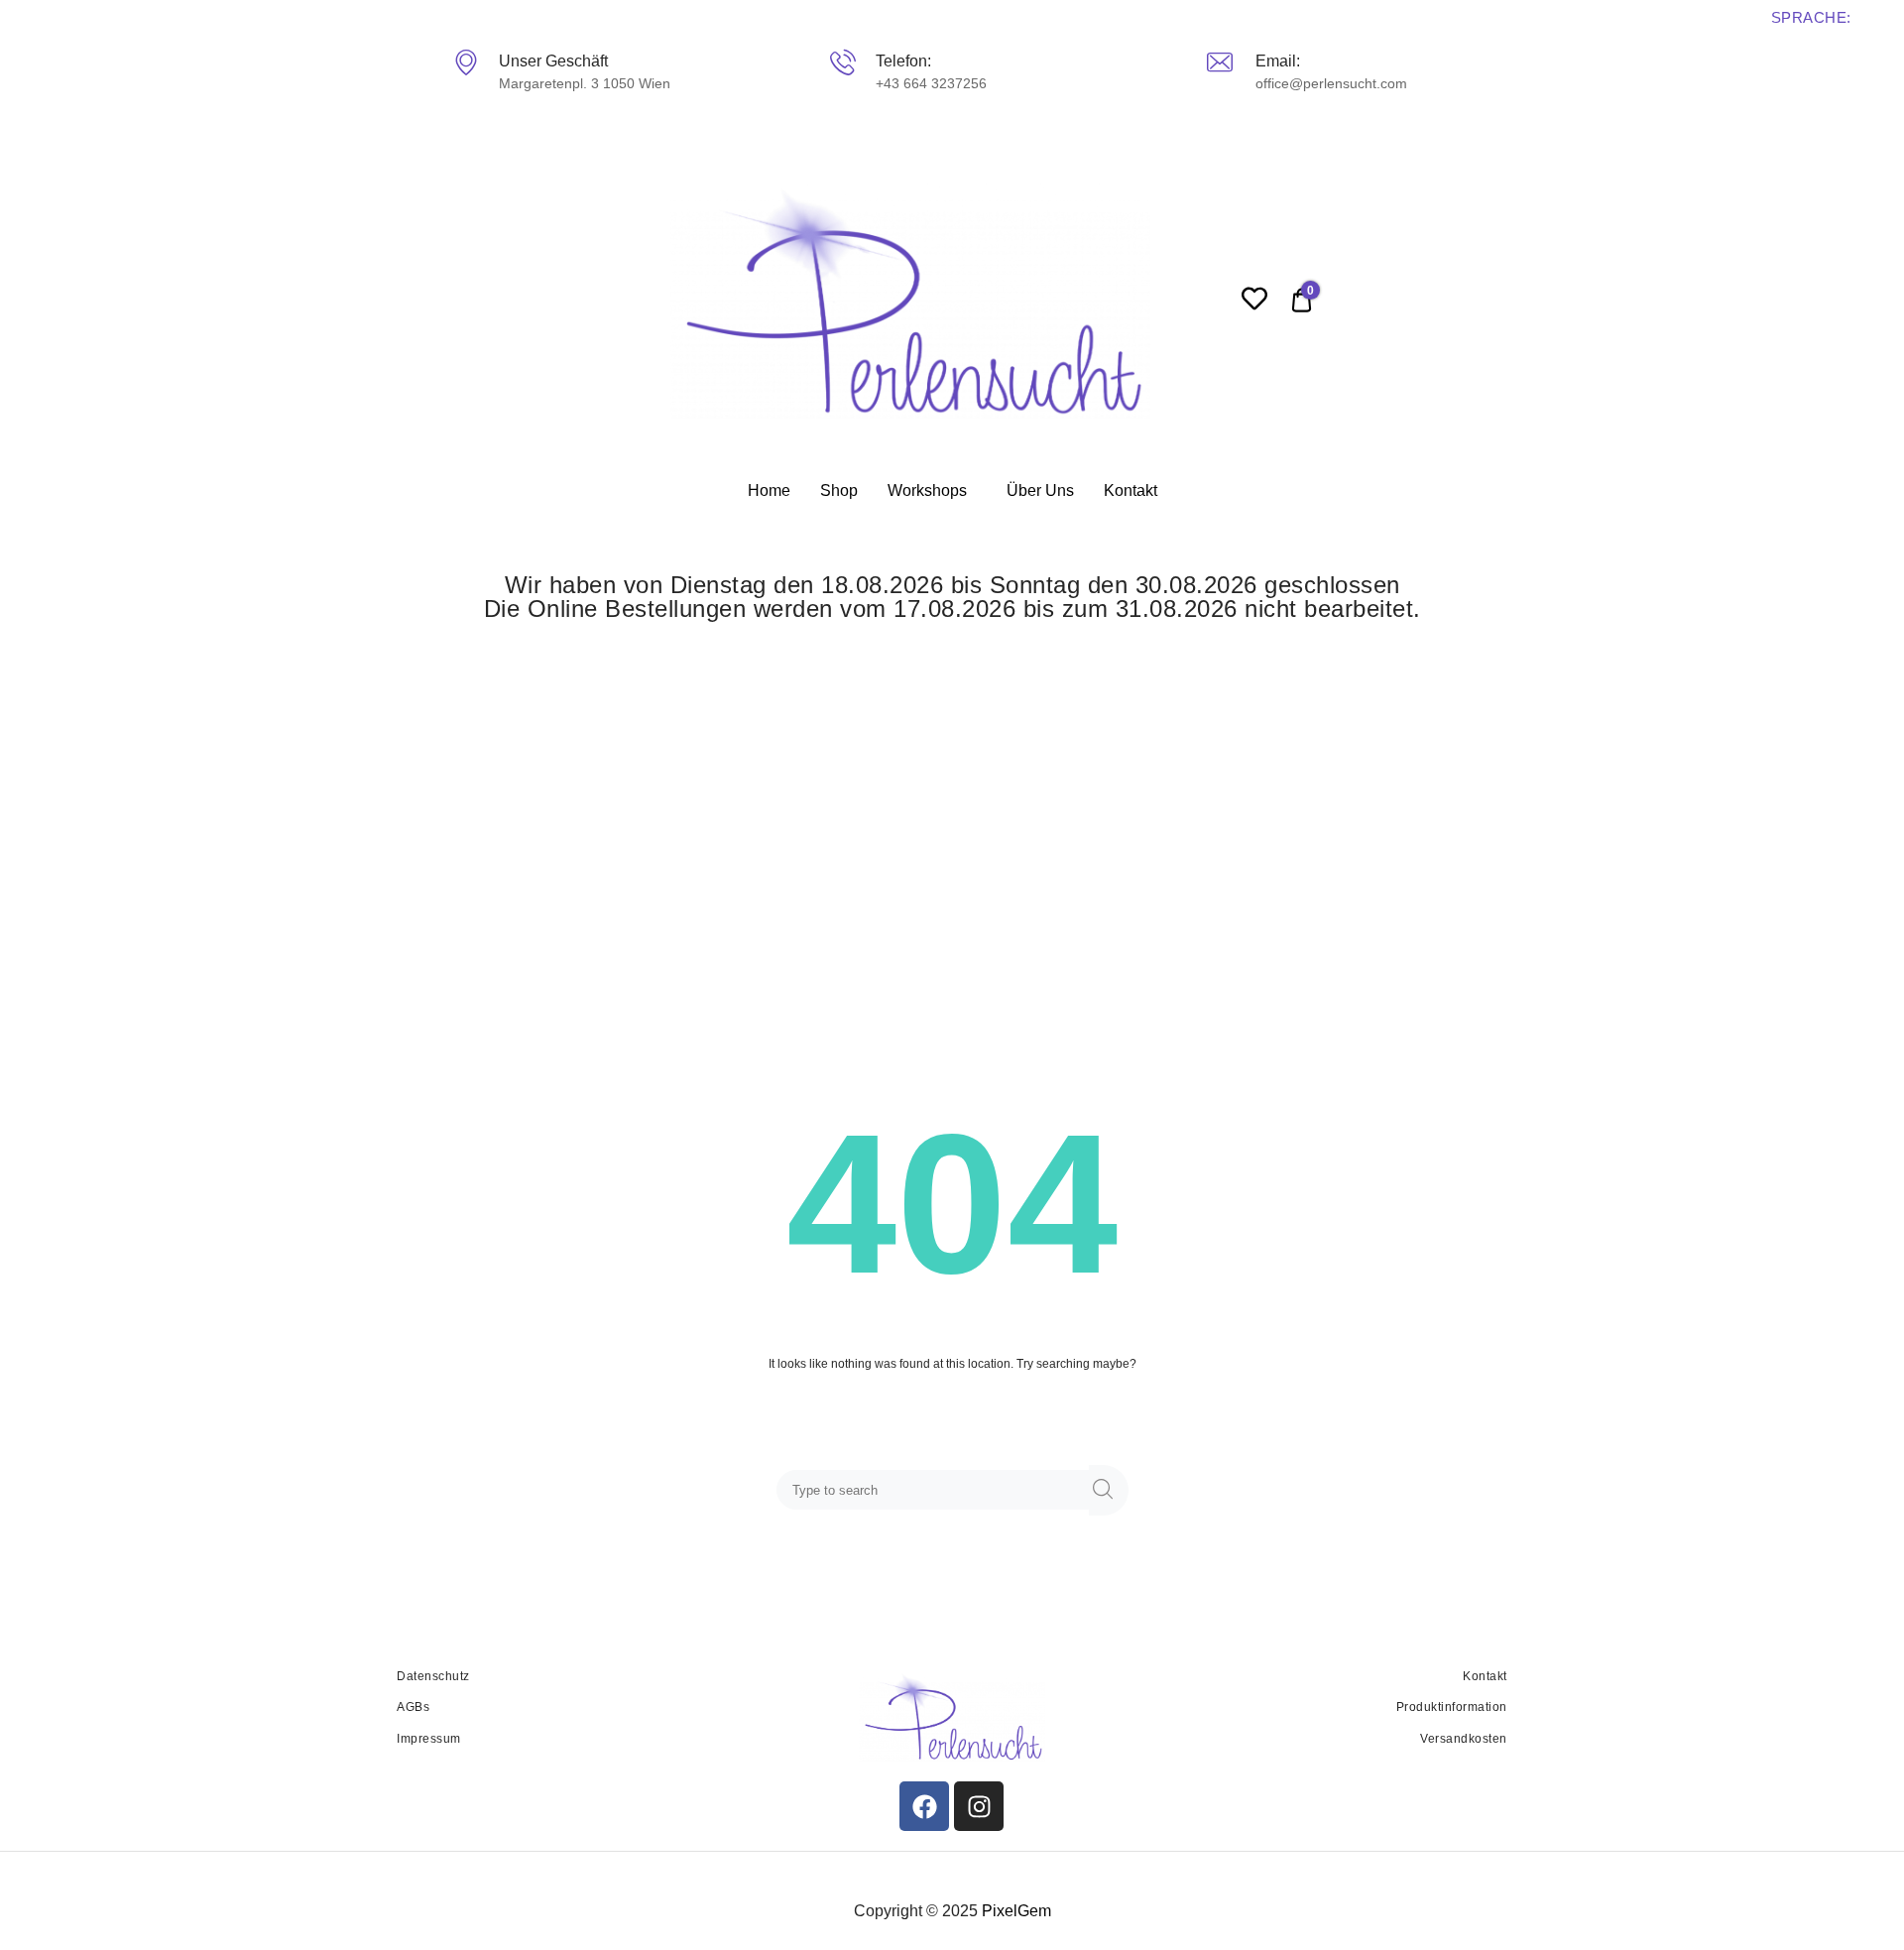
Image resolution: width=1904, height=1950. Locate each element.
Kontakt (1130, 490)
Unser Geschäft (552, 61)
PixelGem (1016, 1911)
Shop (839, 490)
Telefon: (902, 61)
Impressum (429, 1739)
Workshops (927, 490)
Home (769, 490)
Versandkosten (1464, 1739)
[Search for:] (937, 1491)
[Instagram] (979, 1806)
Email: (1277, 61)
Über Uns (1040, 490)
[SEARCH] (1109, 1490)
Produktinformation (1452, 1707)
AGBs (413, 1707)
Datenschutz (433, 1676)
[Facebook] (924, 1806)
